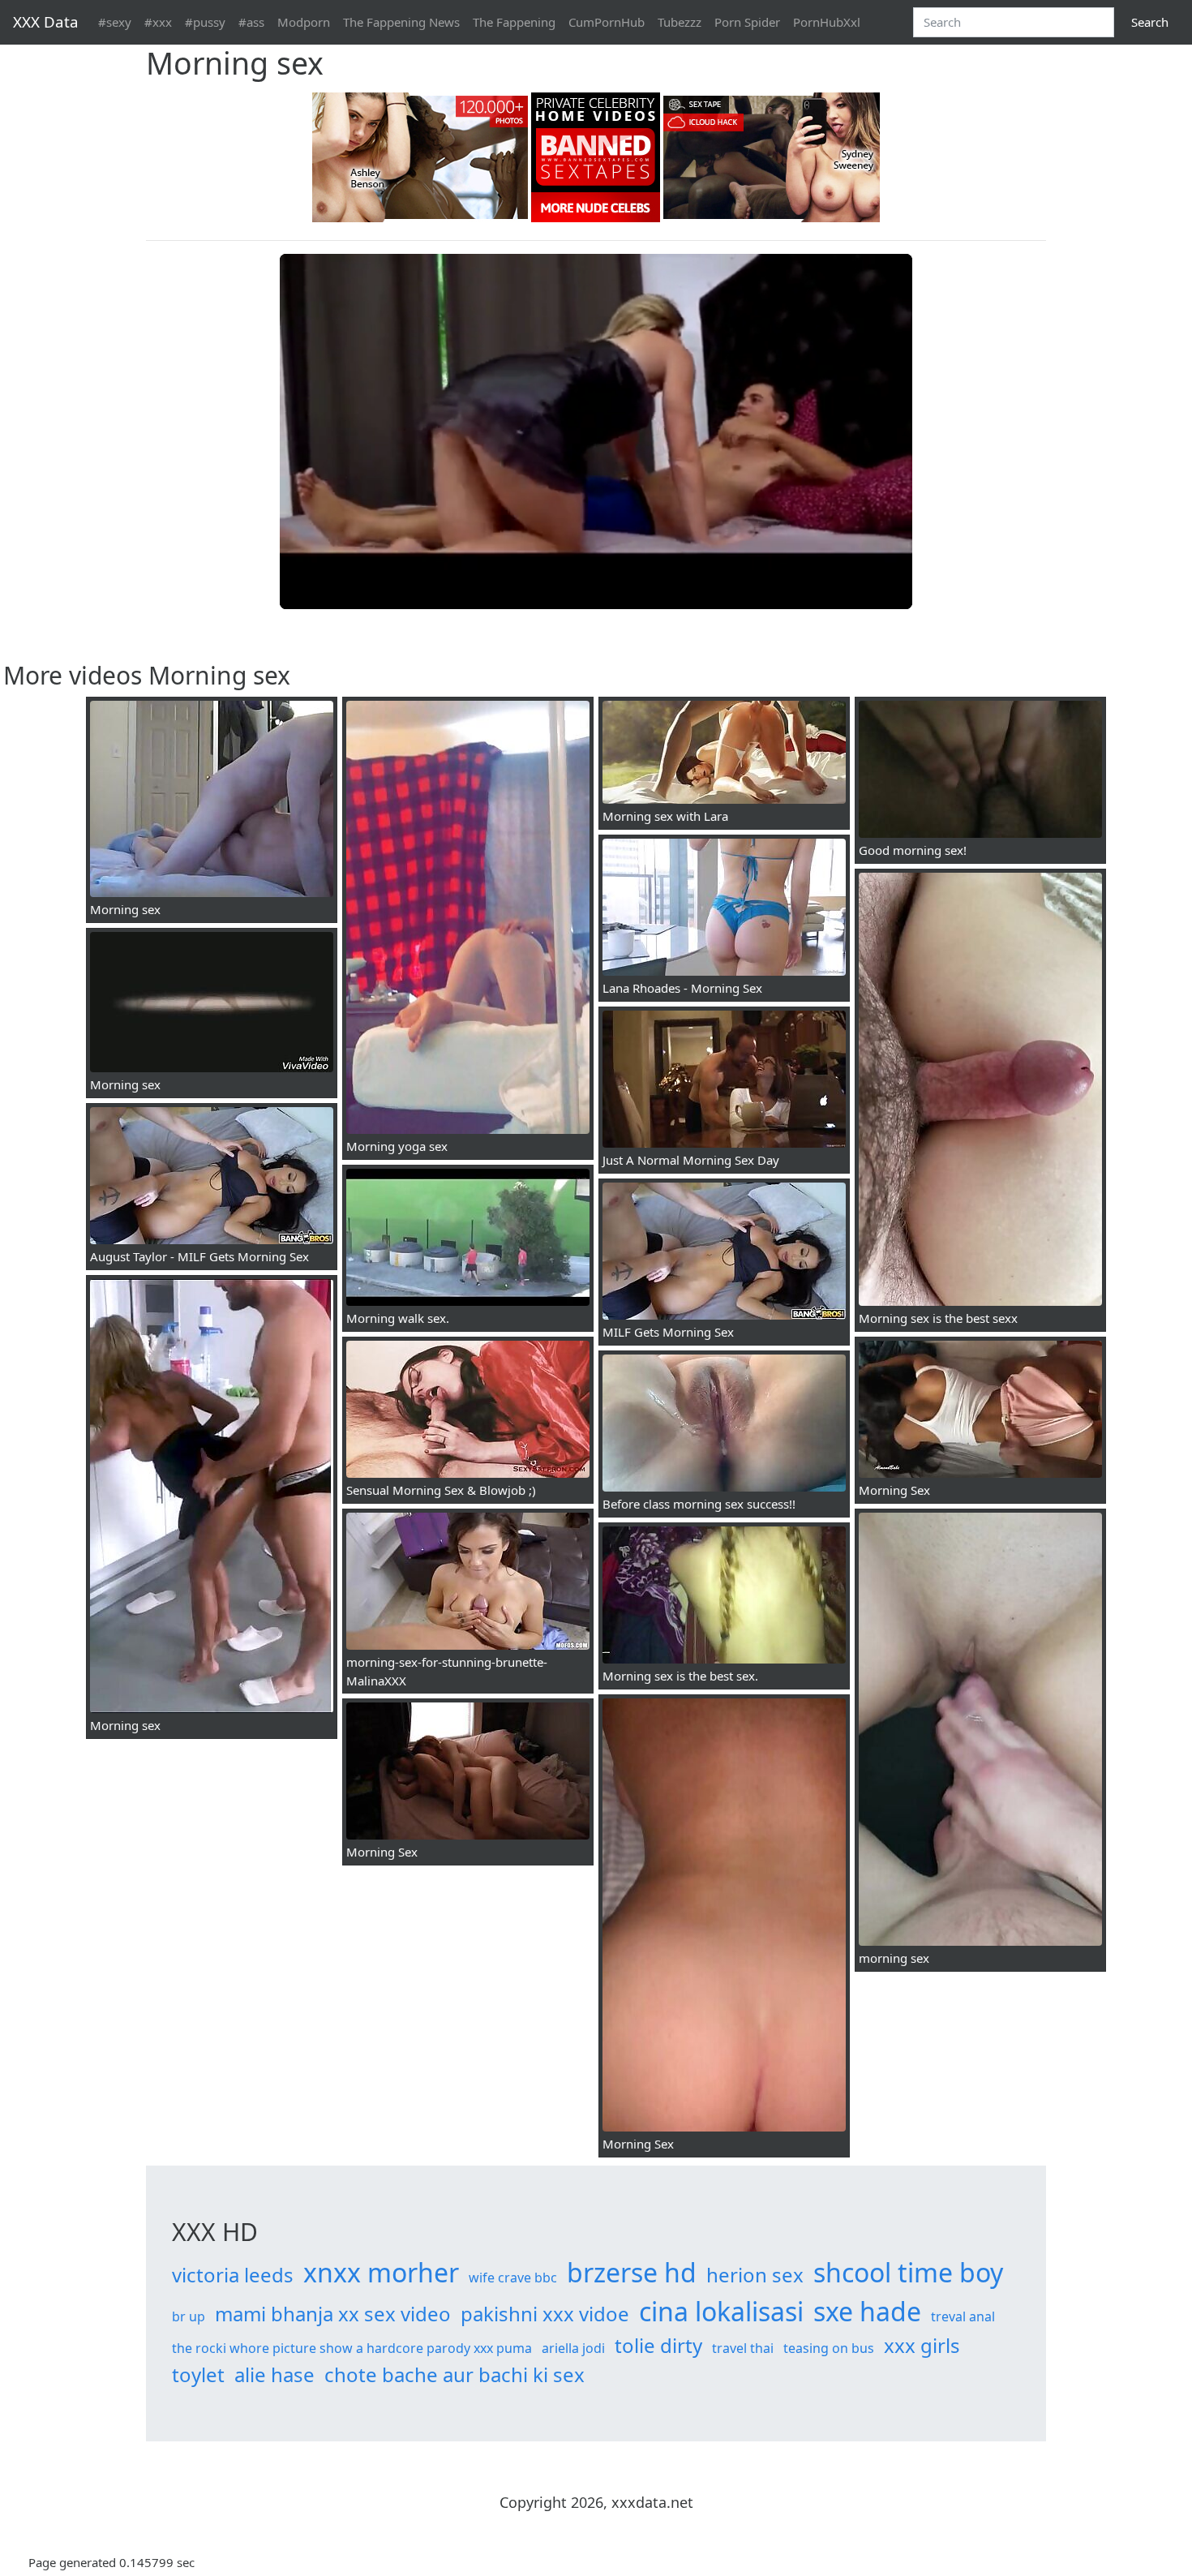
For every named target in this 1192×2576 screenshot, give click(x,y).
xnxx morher (381, 2272)
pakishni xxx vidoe (545, 2314)
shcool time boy (908, 2272)
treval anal (963, 2316)
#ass (251, 22)
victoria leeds (233, 2275)
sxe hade (867, 2311)
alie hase (274, 2374)
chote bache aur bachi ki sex (455, 2374)
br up (189, 2316)
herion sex (755, 2275)
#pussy (205, 22)
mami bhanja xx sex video (333, 2314)
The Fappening (514, 22)
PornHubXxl (827, 22)
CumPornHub (607, 22)
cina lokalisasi (721, 2311)
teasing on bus (829, 2348)
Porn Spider (747, 22)
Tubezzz (680, 22)
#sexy (115, 22)
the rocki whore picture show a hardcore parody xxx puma (352, 2348)
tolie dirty (658, 2345)
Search (1150, 22)
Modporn (304, 22)
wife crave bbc (513, 2278)
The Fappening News (401, 22)
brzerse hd (632, 2272)
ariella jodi (573, 2348)
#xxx (158, 22)
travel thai (743, 2348)
